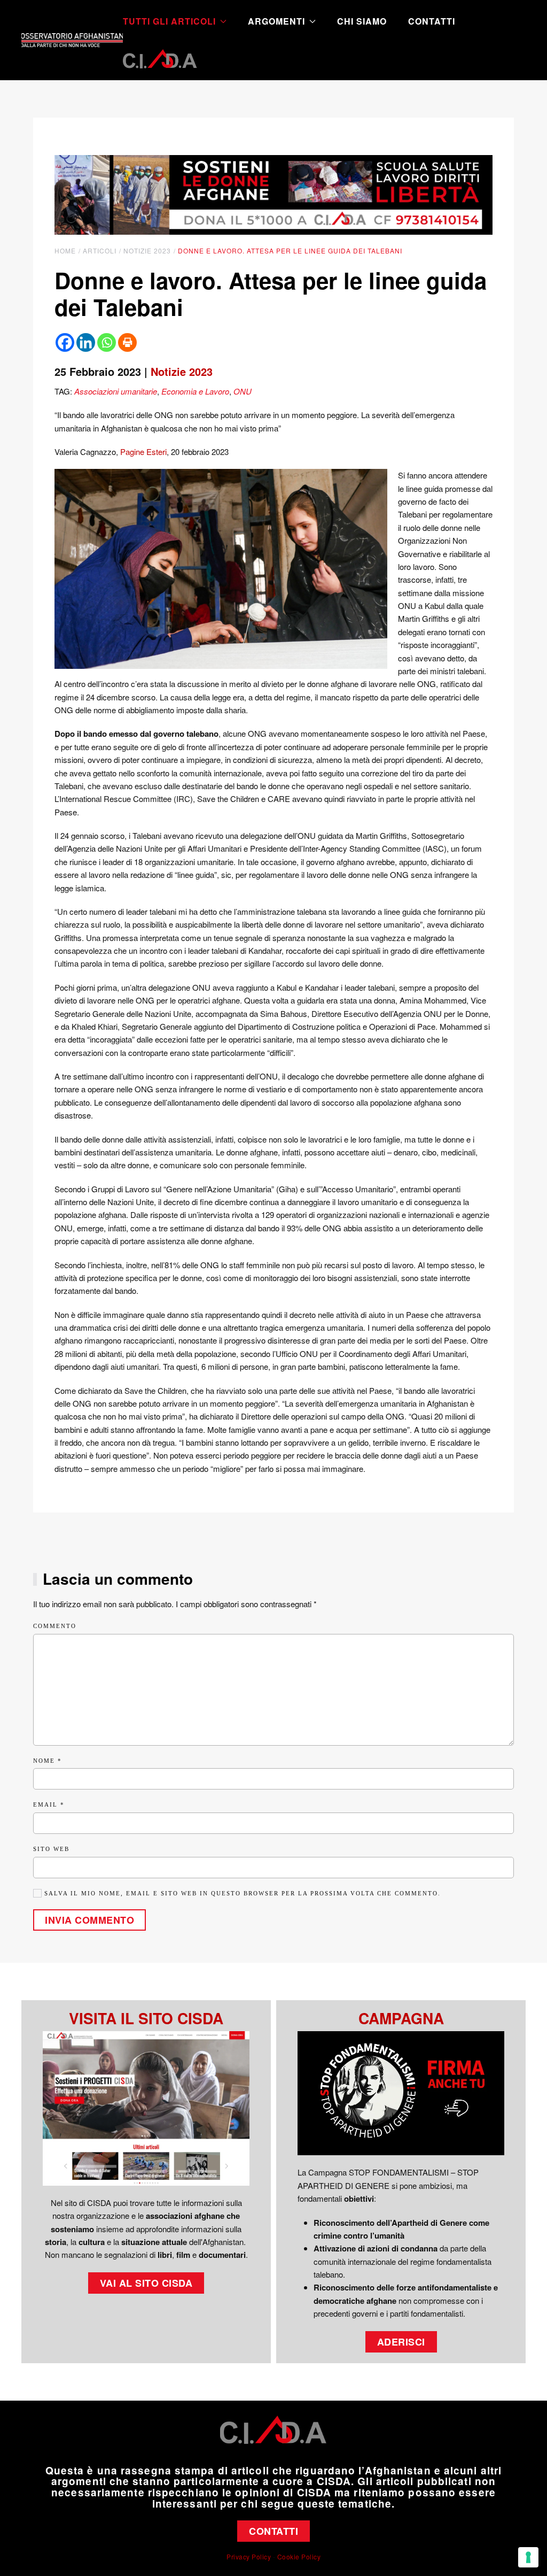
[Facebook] (65, 342)
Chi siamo (362, 21)
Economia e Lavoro (195, 391)
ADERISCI (401, 2342)
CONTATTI (273, 2531)
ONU (243, 391)
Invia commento (89, 1920)
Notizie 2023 (182, 371)
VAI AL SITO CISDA (146, 2283)
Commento (55, 1626)
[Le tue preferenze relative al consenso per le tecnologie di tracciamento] (528, 2557)
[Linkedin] (86, 342)
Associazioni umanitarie (116, 391)
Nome (48, 1761)
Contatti (432, 21)
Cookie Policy (299, 2556)
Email (49, 1804)
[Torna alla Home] (72, 40)
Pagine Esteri (143, 452)
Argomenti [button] (276, 21)
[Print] (127, 342)
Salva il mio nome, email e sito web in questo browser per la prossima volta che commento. (241, 1893)
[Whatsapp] (107, 342)
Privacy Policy (249, 2556)
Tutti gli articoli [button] (169, 21)
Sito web (51, 1849)
